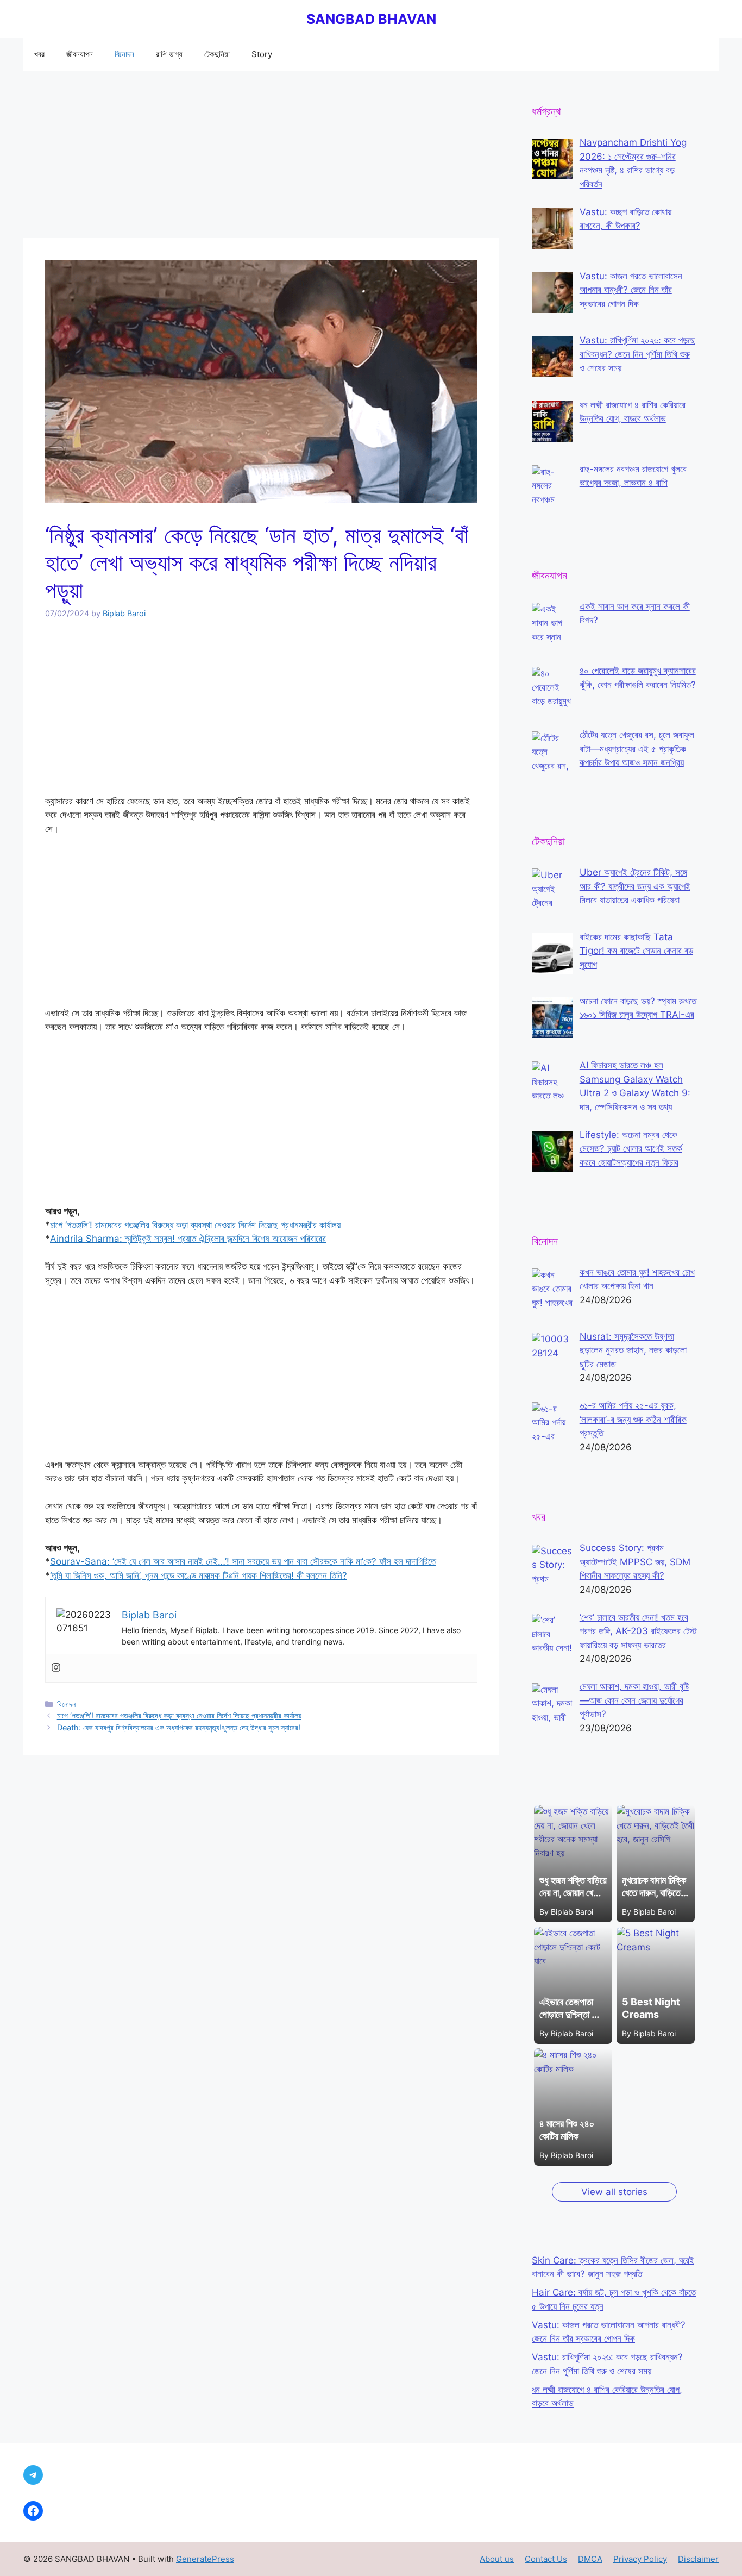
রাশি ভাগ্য (169, 54)
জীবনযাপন (80, 54)
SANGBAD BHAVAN (371, 19)
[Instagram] (56, 1668)
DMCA (590, 2559)
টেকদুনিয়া (217, 54)
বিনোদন (124, 54)
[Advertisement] (261, 158)
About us (497, 2559)
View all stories (614, 2192)
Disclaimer (698, 2559)
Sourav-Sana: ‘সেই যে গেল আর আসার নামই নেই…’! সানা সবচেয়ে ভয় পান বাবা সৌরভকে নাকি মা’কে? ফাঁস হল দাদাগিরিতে (243, 1561)
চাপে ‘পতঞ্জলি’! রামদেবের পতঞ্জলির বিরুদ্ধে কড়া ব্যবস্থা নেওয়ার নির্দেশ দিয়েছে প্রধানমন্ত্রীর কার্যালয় (195, 1225)
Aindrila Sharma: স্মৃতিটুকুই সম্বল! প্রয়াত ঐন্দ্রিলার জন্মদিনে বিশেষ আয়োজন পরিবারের (188, 1239)
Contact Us (546, 2559)
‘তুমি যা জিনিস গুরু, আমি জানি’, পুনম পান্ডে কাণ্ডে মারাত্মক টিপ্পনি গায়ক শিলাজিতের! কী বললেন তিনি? (199, 1575)
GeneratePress (205, 2559)
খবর (39, 54)
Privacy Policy (640, 2559)
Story (262, 54)
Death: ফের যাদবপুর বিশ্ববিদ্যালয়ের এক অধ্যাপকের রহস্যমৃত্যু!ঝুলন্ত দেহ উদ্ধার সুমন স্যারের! (179, 1727)
